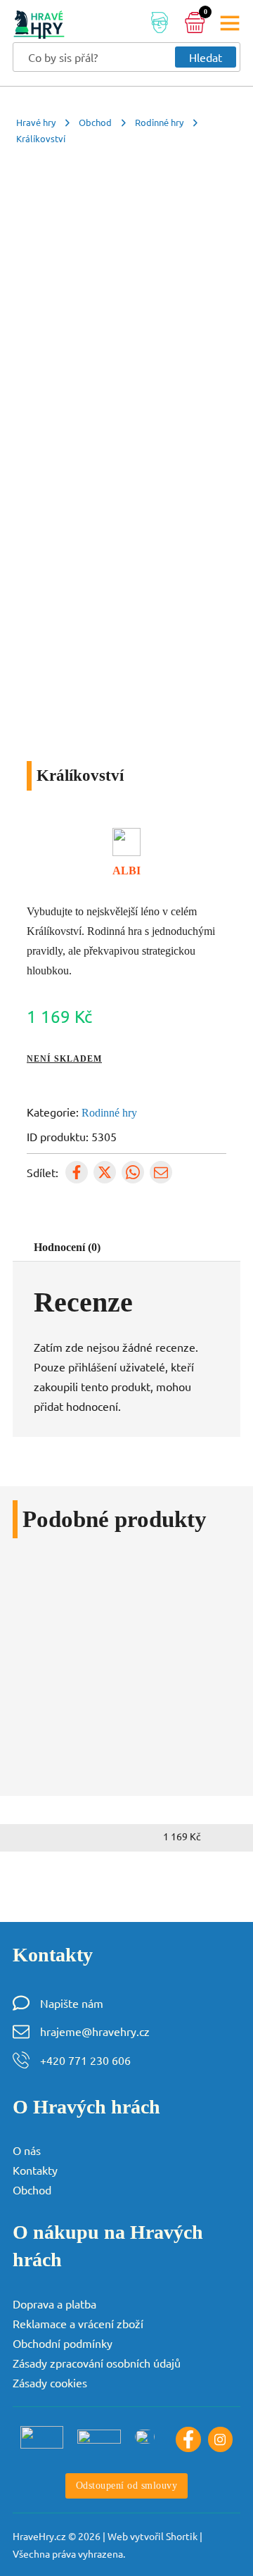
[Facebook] (77, 1172)
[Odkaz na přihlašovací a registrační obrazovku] (160, 25)
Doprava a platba (54, 2304)
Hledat (206, 57)
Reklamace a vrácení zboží (78, 2323)
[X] (105, 1172)
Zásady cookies (50, 2382)
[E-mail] (161, 1172)
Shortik (182, 2536)
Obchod (95, 122)
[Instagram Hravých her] (220, 2439)
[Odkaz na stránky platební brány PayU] (42, 2437)
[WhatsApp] (133, 1172)
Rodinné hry (159, 122)
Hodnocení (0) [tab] (67, 1247)
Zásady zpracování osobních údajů (97, 2363)
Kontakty (35, 2170)
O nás (27, 2150)
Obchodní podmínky (63, 2343)
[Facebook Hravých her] (188, 2439)
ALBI (126, 871)
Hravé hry (36, 122)
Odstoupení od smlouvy (127, 2485)
